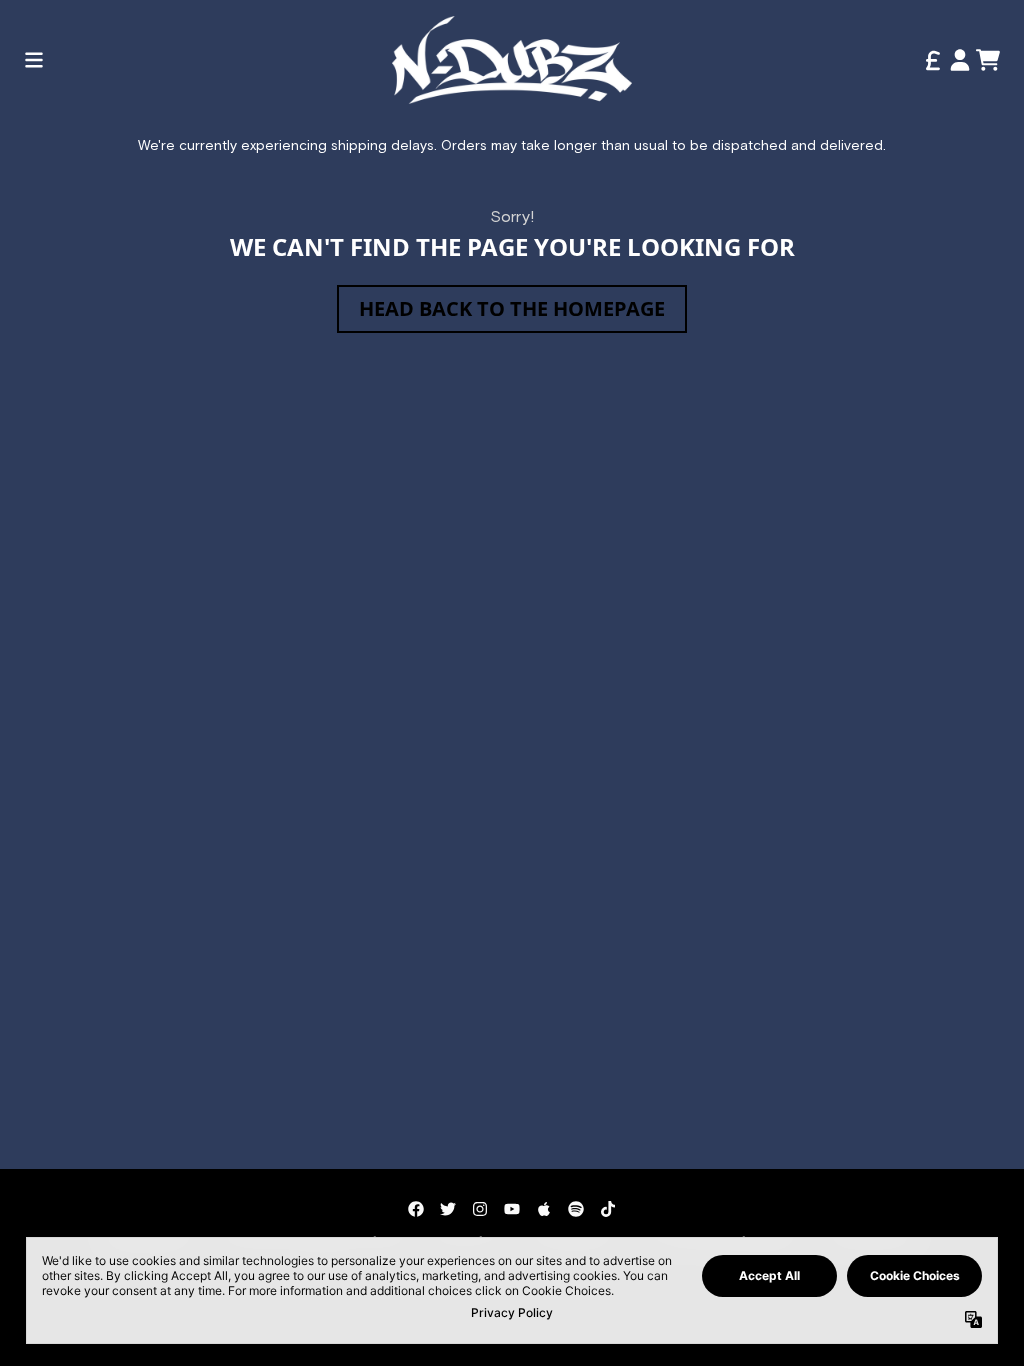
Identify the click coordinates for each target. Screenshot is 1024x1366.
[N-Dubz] (512, 60)
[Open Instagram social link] (480, 1209)
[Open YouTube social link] (512, 1209)
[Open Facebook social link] (416, 1209)
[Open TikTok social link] (608, 1209)
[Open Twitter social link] (448, 1209)
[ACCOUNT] (960, 60)
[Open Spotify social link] (576, 1209)
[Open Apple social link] (544, 1209)
